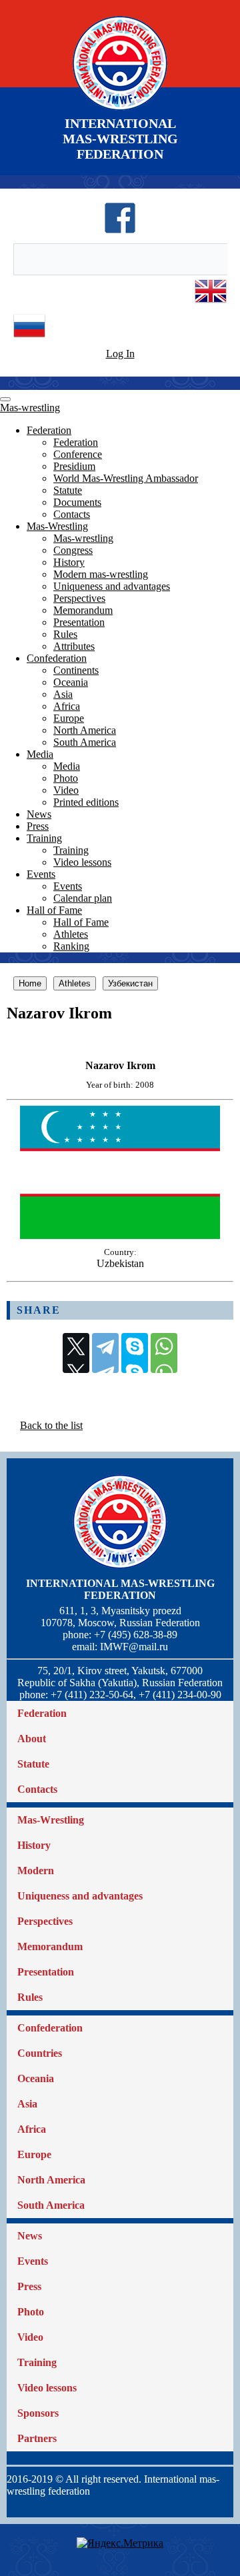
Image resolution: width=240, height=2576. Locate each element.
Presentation (79, 622)
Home (30, 983)
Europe (69, 718)
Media (40, 754)
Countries (40, 2053)
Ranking (71, 946)
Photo (66, 778)
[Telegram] (105, 1353)
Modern (36, 1871)
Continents (76, 670)
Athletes (71, 934)
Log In (120, 354)
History (69, 562)
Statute (68, 490)
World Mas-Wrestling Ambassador (126, 478)
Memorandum (83, 610)
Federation (49, 430)
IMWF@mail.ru (134, 1647)
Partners (37, 2438)
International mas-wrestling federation (120, 1589)
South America (85, 742)
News (39, 814)
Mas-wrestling (30, 408)
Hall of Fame (54, 910)
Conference (78, 454)
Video (66, 790)
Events (41, 874)
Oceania (71, 682)
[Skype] (135, 1353)
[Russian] (29, 338)
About (32, 1739)
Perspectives (79, 598)
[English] (211, 304)
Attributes (74, 646)
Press (38, 826)
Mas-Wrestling (57, 526)
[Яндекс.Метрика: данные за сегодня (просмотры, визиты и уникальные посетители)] (120, 2543)
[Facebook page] (120, 230)
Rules (65, 634)
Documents (77, 502)
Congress (73, 550)
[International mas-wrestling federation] (120, 110)
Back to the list (51, 1425)
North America (85, 730)
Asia (63, 694)
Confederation (57, 658)
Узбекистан (130, 983)
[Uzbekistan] (120, 1235)
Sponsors (38, 2413)
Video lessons (82, 862)
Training (44, 838)
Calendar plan (83, 898)
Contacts (72, 514)
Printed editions (86, 802)
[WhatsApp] (164, 1353)
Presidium (74, 466)
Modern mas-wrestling (101, 574)
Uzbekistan (120, 1263)
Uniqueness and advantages (112, 586)
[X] (76, 1353)
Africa (67, 706)
